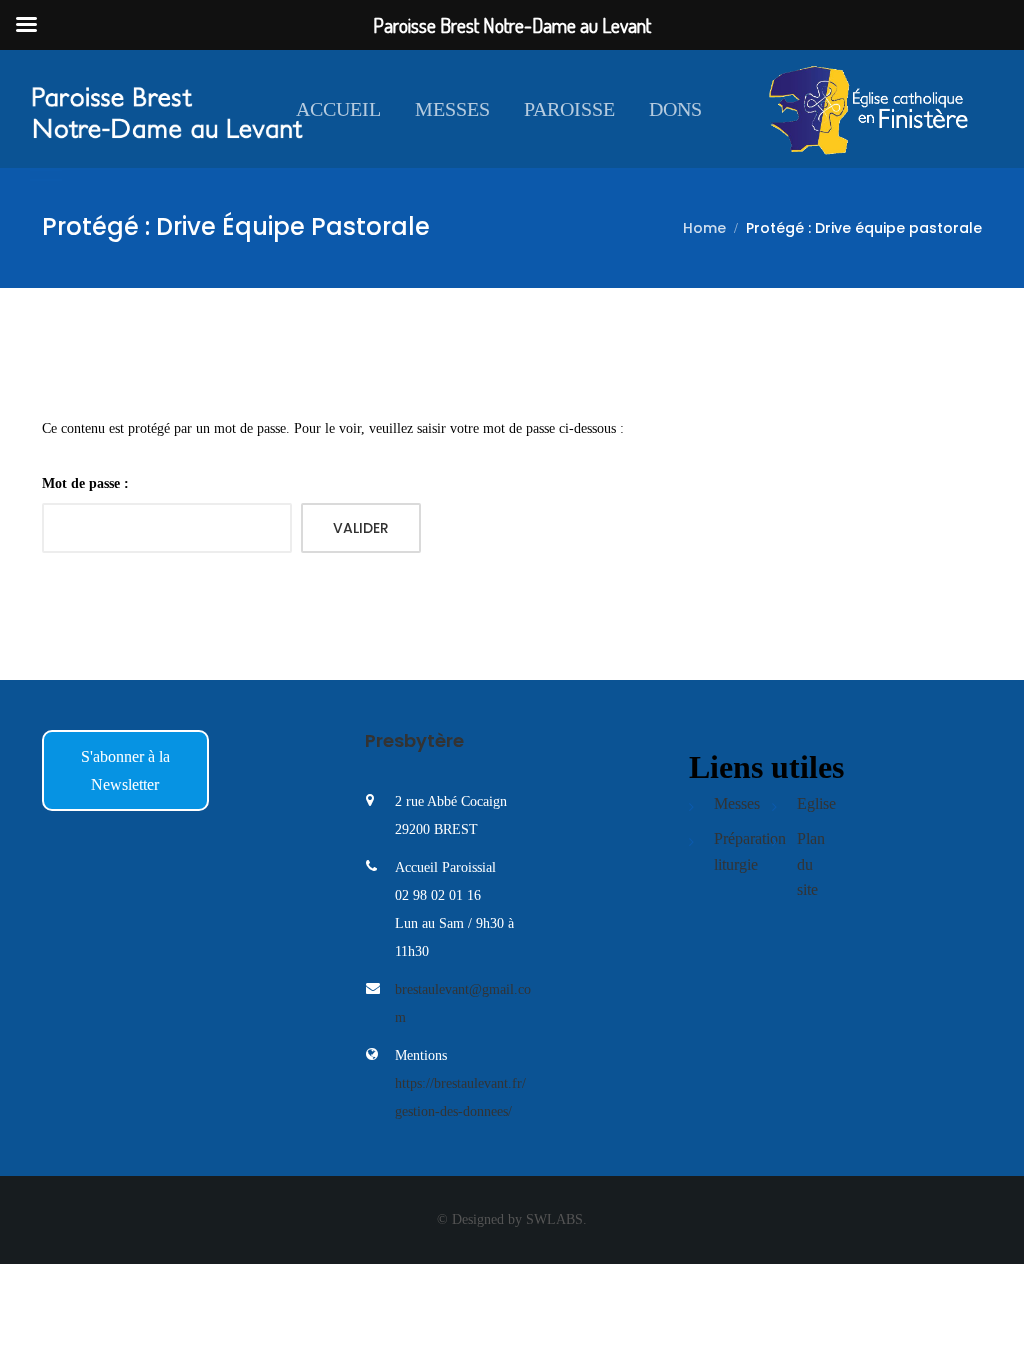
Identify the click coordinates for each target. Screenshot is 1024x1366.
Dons (675, 109)
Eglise (816, 803)
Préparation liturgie (741, 851)
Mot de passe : (85, 483)
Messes (452, 109)
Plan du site (811, 864)
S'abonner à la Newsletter (125, 770)
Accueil (338, 109)
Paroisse (569, 109)
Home (704, 228)
